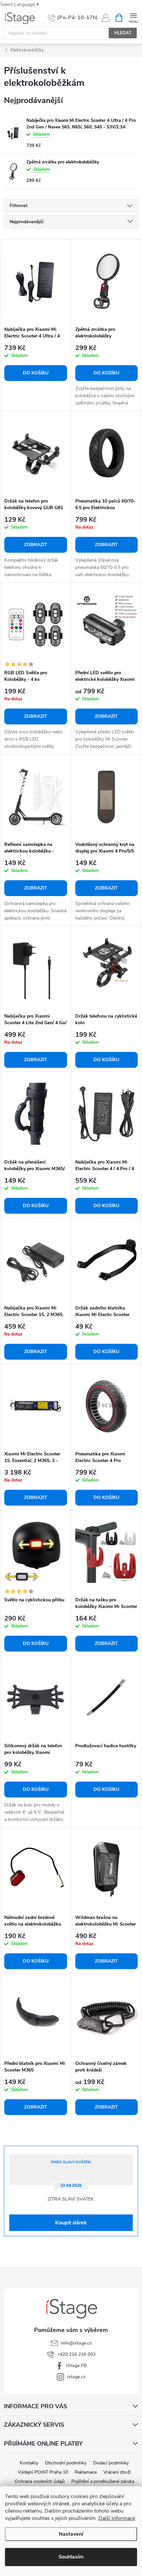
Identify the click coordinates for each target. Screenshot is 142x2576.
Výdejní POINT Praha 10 (43, 2472)
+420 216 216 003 (76, 2354)
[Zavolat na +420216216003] (73, 18)
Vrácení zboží (117, 2472)
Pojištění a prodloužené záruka (103, 2481)
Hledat (123, 33)
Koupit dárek (71, 2223)
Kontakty (29, 2463)
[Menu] (133, 17)
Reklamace (86, 2472)
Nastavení (71, 2534)
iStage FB (76, 2366)
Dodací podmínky (111, 2463)
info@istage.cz (76, 2343)
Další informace (117, 2518)
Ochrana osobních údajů (40, 2481)
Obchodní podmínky (66, 2463)
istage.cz (76, 2377)
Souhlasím (71, 2557)
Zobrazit (36, 545)
